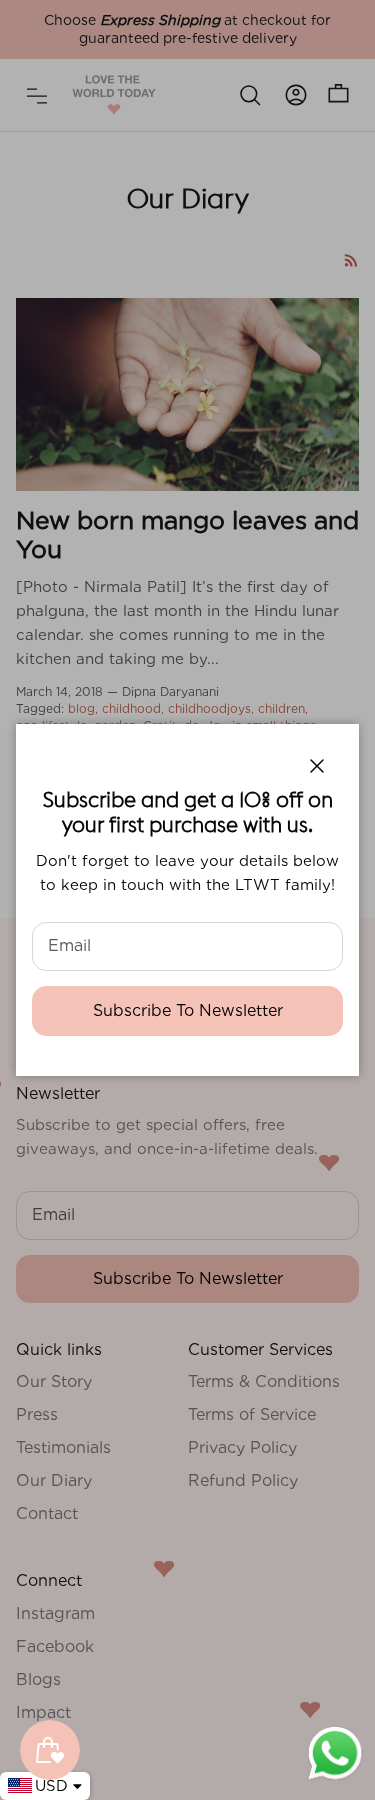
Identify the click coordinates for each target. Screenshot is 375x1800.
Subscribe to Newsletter (188, 1010)
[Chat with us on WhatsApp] (335, 1778)
